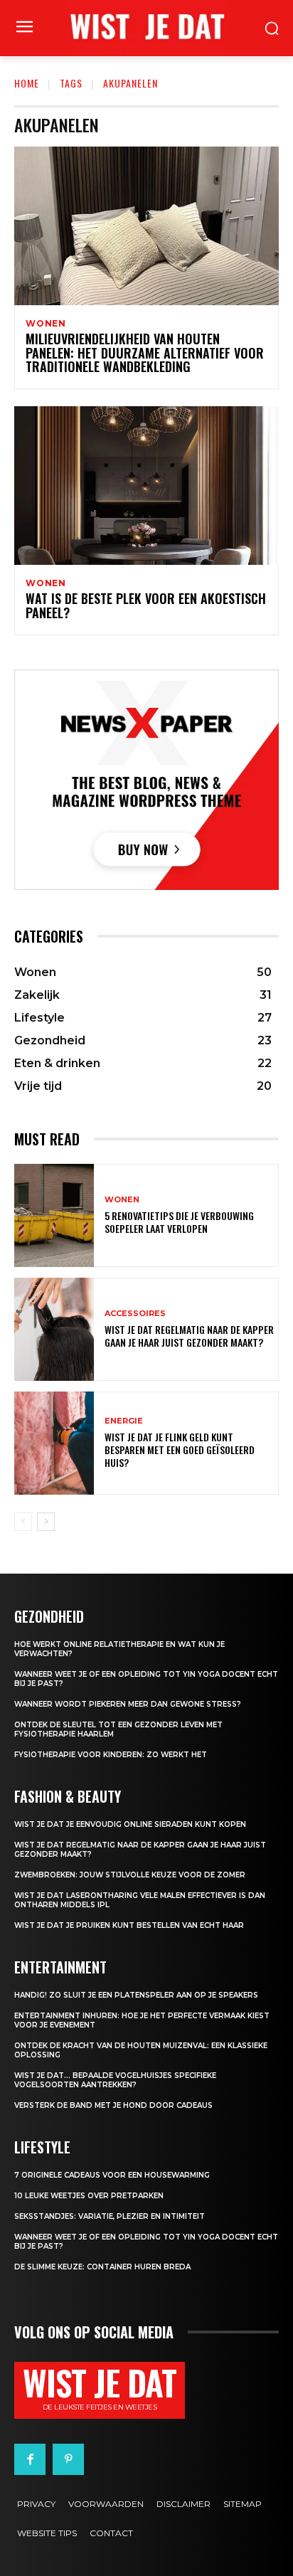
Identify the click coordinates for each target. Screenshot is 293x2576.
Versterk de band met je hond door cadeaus (113, 2105)
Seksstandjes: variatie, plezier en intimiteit (110, 2216)
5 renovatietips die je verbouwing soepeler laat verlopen (179, 1222)
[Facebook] (30, 2459)
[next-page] (46, 1522)
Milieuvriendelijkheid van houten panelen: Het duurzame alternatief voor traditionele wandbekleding (145, 353)
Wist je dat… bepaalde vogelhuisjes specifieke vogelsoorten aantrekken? (115, 2080)
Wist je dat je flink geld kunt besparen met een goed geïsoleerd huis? (180, 1449)
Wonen (46, 324)
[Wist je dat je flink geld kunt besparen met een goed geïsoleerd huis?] (54, 1443)
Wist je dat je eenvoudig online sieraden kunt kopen (130, 1824)
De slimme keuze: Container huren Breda (102, 2267)
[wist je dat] (146, 26)
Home (27, 83)
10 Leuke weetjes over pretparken (89, 2196)
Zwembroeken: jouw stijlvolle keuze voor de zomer (130, 1875)
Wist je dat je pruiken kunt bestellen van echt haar (129, 1925)
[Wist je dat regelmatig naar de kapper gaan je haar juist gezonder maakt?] (54, 1329)
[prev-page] (23, 1522)
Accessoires (135, 1314)
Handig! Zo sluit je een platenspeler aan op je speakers (136, 1995)
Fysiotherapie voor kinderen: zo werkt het (111, 1755)
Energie (124, 1421)
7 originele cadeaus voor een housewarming (112, 2175)
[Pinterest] (68, 2459)
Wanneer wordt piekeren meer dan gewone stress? (128, 1704)
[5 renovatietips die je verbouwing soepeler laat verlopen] (54, 1215)
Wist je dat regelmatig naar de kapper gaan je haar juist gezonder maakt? (189, 1336)
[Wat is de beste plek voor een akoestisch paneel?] (146, 486)
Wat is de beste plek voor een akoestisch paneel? (146, 605)
